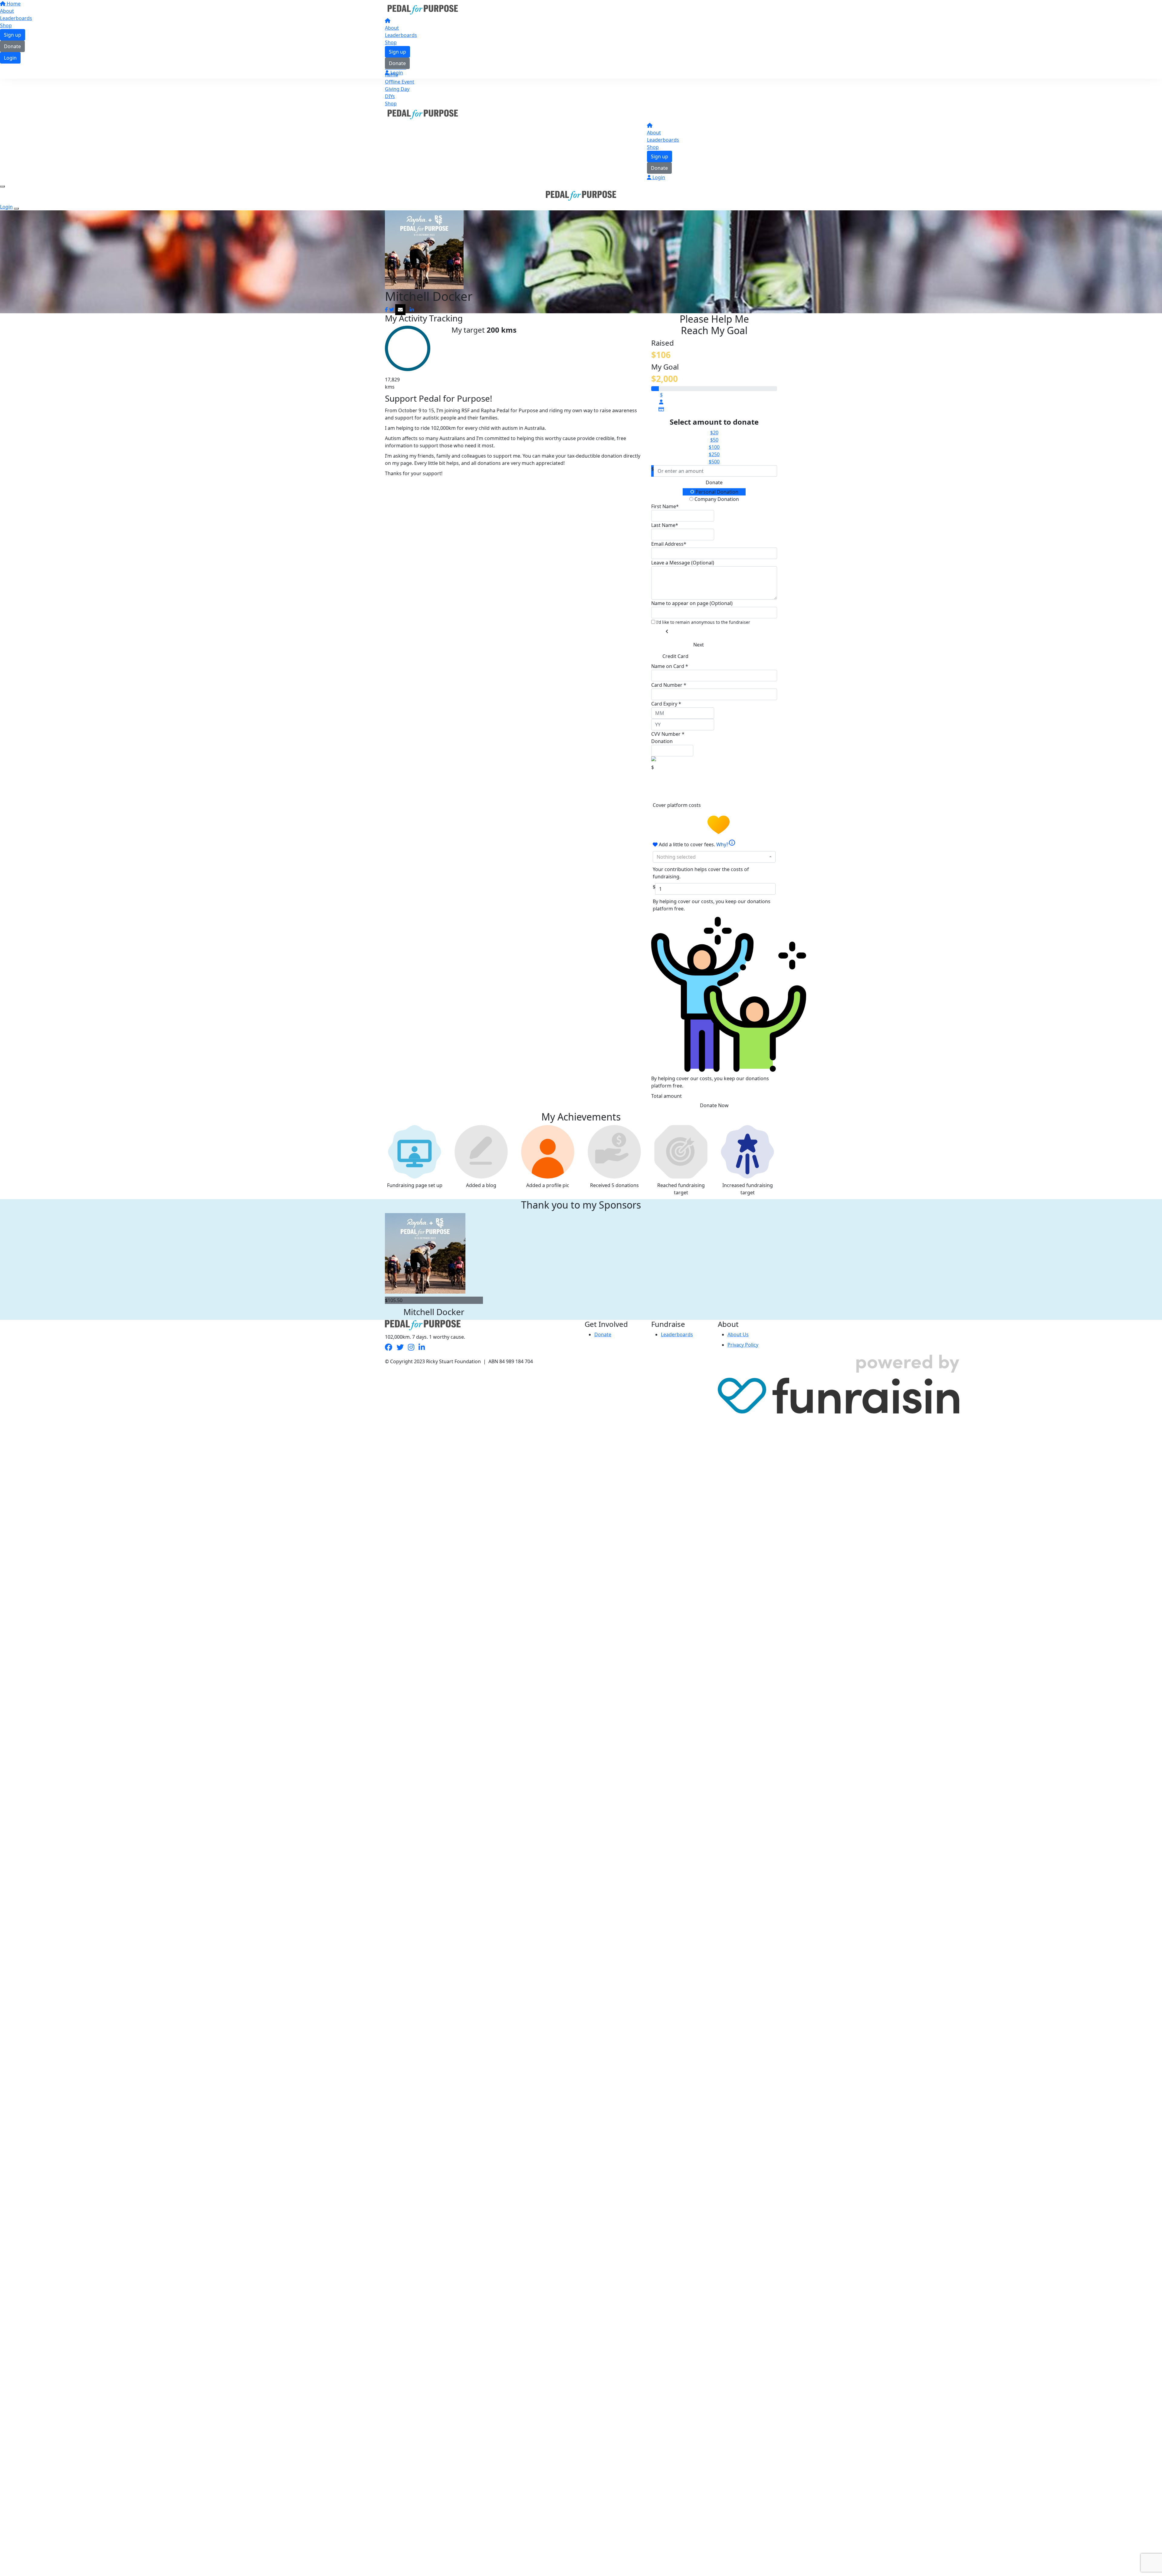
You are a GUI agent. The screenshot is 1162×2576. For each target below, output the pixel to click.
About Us (738, 1334)
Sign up (397, 52)
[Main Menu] (2, 186)
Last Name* (665, 525)
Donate (397, 63)
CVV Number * (668, 734)
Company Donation (716, 499)
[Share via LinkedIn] (412, 310)
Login (396, 73)
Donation (662, 741)
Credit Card (675, 656)
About (392, 28)
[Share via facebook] (386, 310)
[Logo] (423, 9)
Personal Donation (716, 492)
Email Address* (669, 544)
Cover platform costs (677, 805)
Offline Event (400, 82)
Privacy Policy (743, 1345)
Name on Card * (670, 666)
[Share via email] (400, 310)
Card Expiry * (666, 704)
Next (699, 645)
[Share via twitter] (392, 310)
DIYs (390, 96)
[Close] (16, 209)
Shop (391, 42)
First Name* (665, 506)
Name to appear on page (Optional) (692, 603)
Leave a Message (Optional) (683, 563)
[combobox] (714, 857)
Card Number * (669, 685)
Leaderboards (401, 35)
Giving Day (397, 89)
